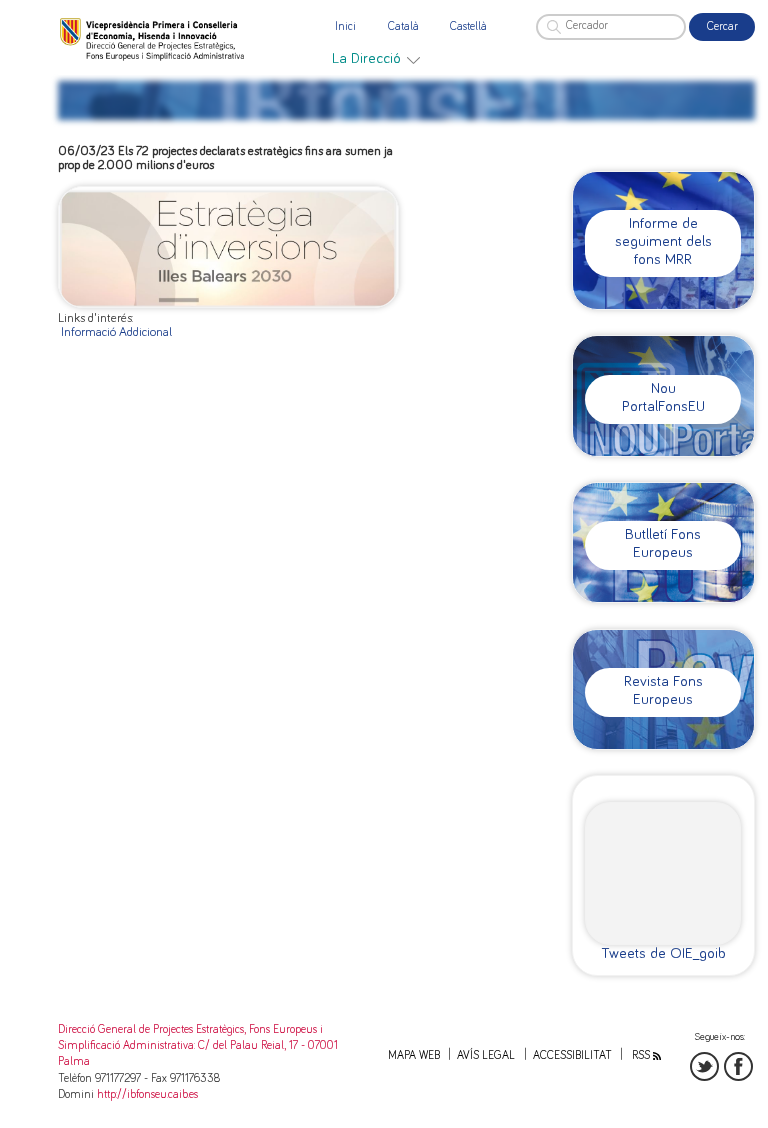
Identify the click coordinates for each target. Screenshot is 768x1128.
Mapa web (414, 1055)
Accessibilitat (572, 1055)
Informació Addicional (116, 332)
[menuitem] (376, 59)
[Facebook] (738, 1066)
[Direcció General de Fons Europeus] (154, 38)
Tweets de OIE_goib (663, 953)
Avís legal (486, 1055)
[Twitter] (704, 1066)
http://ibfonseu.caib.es (147, 1094)
